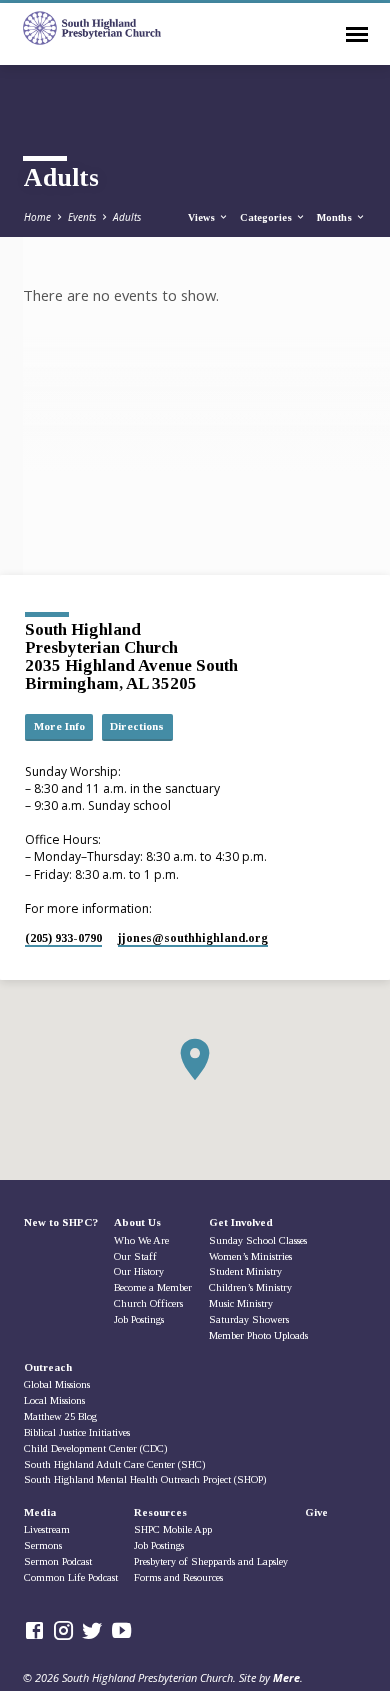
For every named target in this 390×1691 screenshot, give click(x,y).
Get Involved (241, 1222)
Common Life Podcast (71, 1577)
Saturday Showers (249, 1319)
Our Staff (135, 1256)
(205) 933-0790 (63, 938)
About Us (137, 1222)
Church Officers (148, 1303)
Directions (137, 726)
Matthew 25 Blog (60, 1416)
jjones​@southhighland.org (193, 938)
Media (40, 1512)
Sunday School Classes (258, 1240)
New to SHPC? (61, 1222)
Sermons (43, 1545)
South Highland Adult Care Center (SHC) (114, 1464)
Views (203, 217)
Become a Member (153, 1287)
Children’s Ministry (250, 1287)
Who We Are (141, 1240)
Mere (286, 1677)
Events (82, 217)
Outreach (48, 1367)
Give (316, 1512)
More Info (59, 726)
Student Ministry (245, 1271)
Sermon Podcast (58, 1561)
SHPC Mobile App (173, 1529)
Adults (127, 217)
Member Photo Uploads (258, 1335)
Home (37, 217)
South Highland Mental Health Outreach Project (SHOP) (145, 1479)
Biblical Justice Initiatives (77, 1432)
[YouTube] (121, 1630)
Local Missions (54, 1400)
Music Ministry (241, 1303)
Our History (139, 1271)
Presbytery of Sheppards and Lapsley (211, 1561)
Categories (267, 217)
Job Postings (139, 1319)
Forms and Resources (178, 1577)
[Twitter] (92, 1630)
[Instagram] (63, 1630)
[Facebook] (34, 1630)
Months (336, 217)
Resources (160, 1512)
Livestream (47, 1529)
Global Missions (57, 1384)
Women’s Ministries (250, 1256)
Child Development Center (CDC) (95, 1448)
